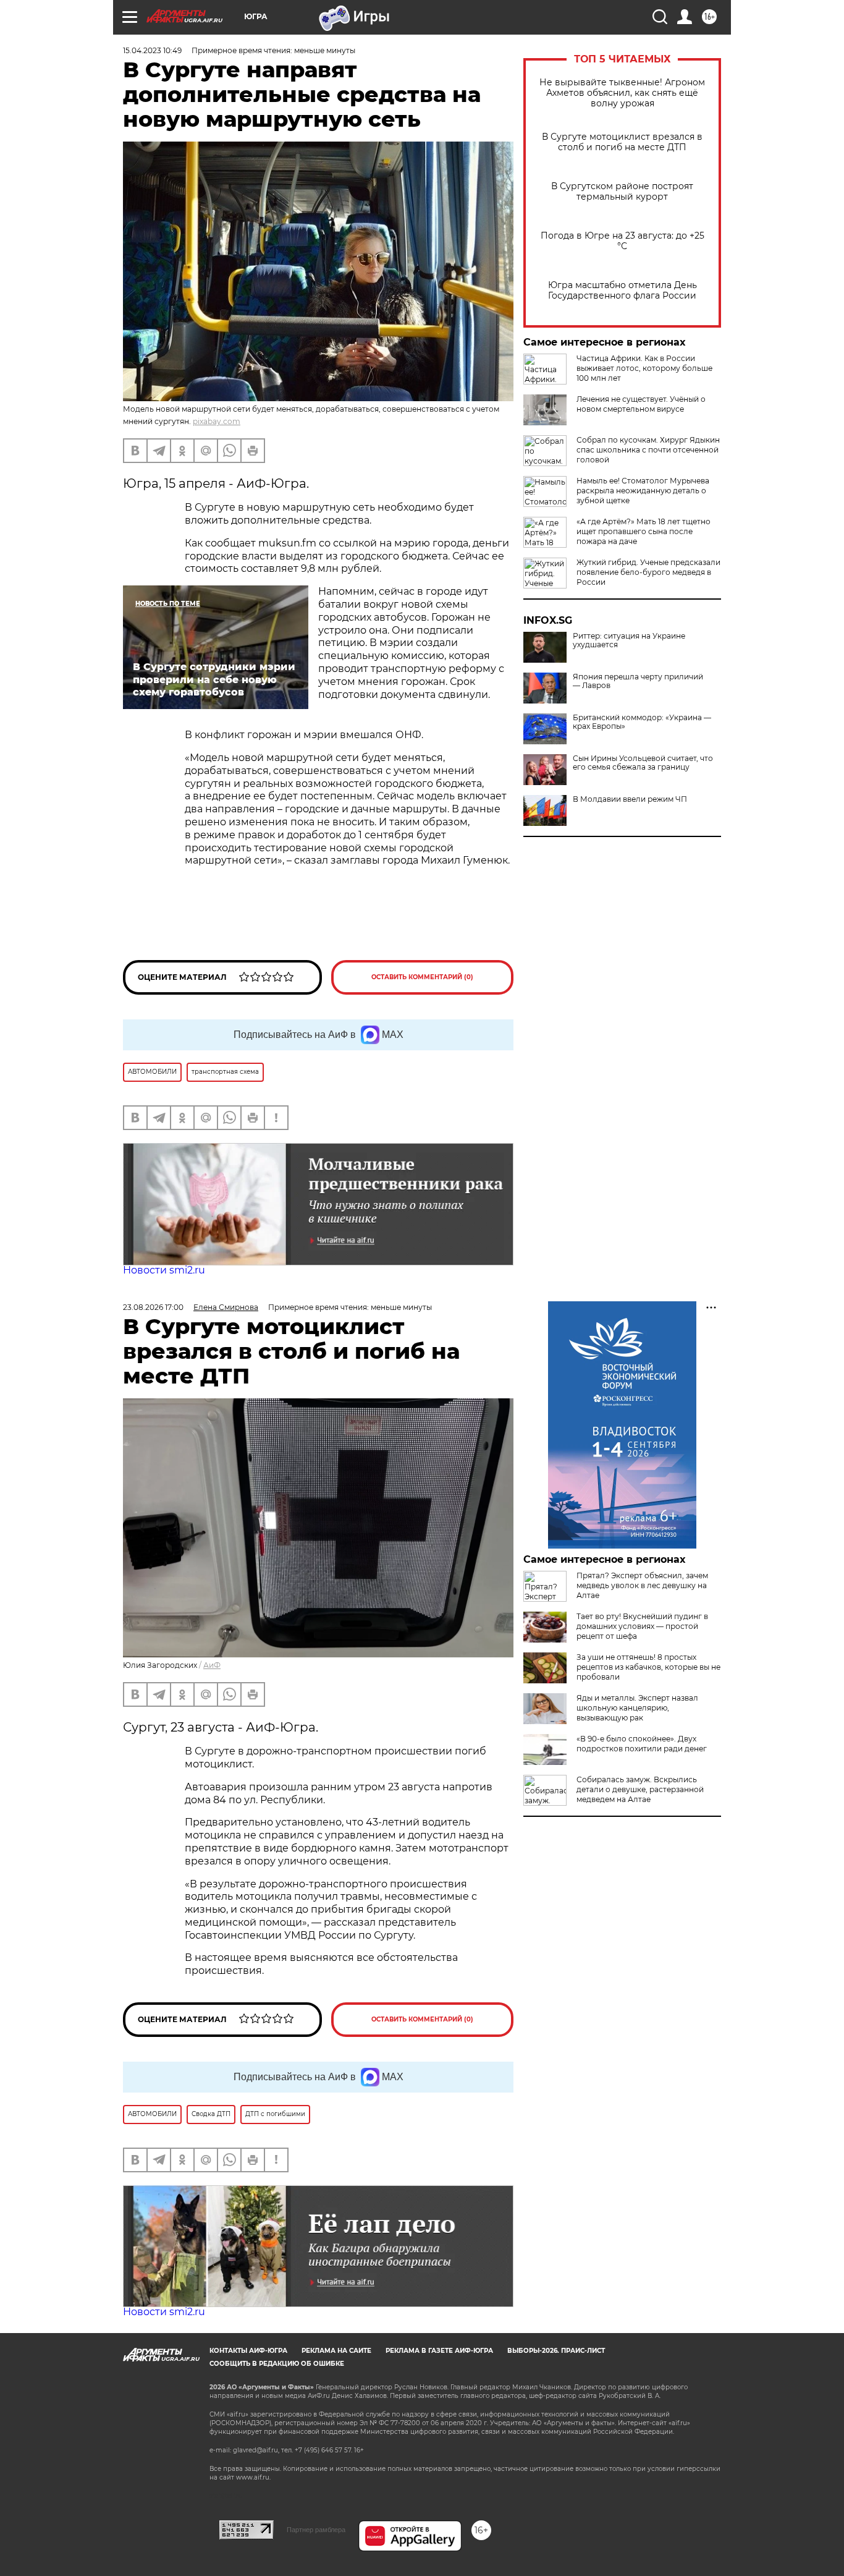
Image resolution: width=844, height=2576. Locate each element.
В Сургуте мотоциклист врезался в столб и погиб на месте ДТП (622, 142)
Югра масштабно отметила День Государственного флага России (622, 291)
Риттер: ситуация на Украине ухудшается (629, 640)
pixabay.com (217, 421)
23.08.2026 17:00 (153, 1307)
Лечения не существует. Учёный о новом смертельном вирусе (641, 404)
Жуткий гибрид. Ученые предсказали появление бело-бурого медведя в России (648, 572)
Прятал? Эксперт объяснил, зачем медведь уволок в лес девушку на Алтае (642, 1585)
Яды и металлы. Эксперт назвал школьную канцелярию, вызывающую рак (637, 1708)
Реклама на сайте (336, 2351)
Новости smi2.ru (164, 1270)
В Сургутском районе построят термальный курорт (622, 192)
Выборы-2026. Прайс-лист (556, 2351)
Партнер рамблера (316, 2530)
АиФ (212, 1665)
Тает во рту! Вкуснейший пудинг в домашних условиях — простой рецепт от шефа (642, 1626)
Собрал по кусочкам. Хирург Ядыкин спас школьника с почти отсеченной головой (648, 450)
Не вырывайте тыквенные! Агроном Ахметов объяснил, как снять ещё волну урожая (622, 93)
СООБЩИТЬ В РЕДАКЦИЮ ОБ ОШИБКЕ (277, 2364)
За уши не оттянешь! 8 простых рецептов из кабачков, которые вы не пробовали (648, 1667)
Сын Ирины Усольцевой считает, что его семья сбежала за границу (643, 763)
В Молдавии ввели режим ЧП (630, 799)
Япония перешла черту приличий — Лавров (638, 681)
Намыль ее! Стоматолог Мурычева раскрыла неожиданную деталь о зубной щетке (643, 491)
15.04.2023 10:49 (152, 50)
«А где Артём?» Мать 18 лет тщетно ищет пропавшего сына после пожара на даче (644, 531)
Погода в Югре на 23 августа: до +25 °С (622, 241)
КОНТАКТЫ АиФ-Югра (248, 2351)
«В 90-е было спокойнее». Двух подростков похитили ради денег (642, 1744)
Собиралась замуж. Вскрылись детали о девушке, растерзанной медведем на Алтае (640, 1789)
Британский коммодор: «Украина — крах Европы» (642, 722)
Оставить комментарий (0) (422, 977)
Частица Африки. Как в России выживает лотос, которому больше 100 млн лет (644, 368)
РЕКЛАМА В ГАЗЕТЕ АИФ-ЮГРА (439, 2351)
